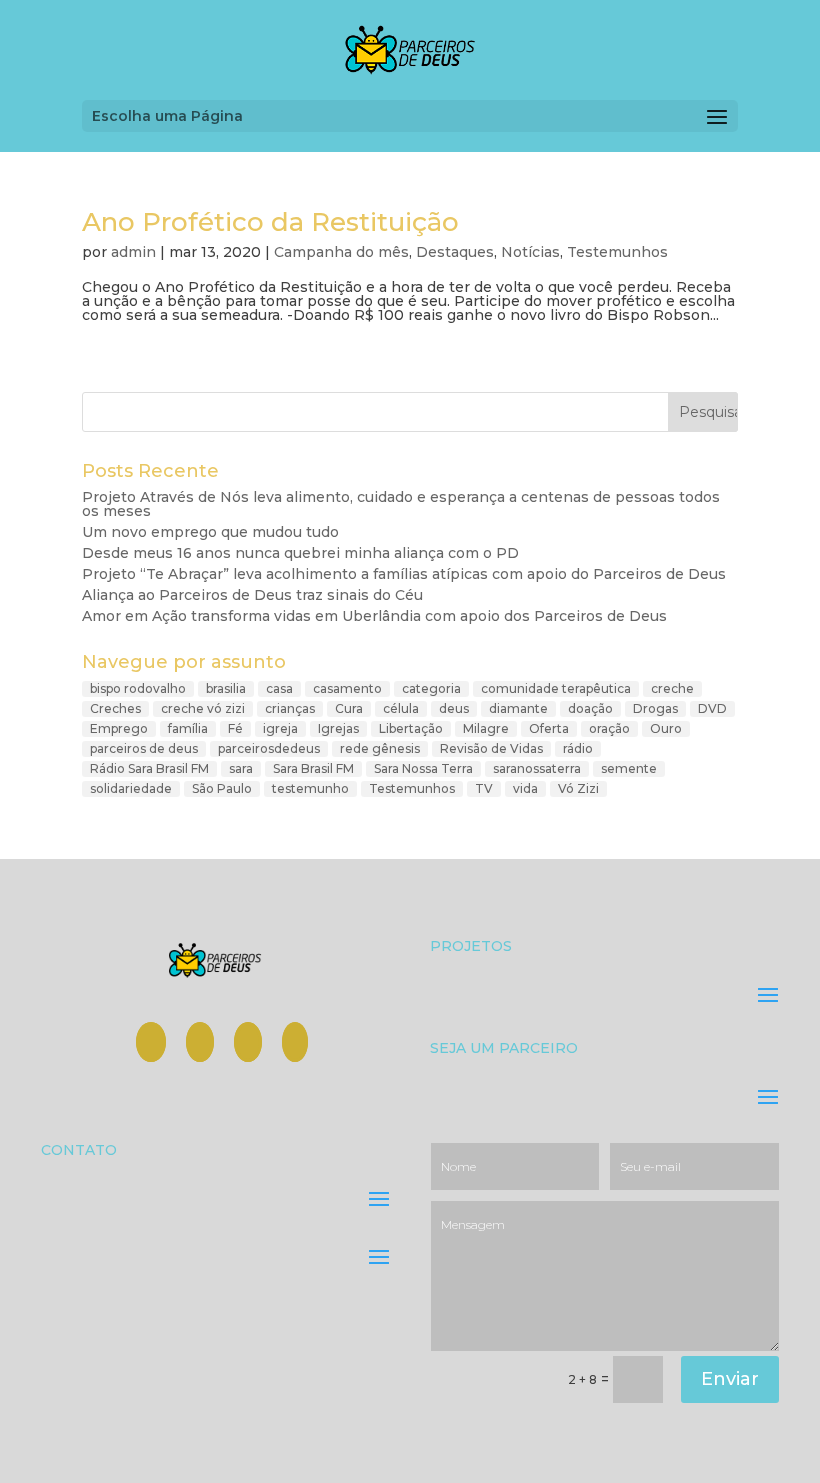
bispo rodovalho (138, 688)
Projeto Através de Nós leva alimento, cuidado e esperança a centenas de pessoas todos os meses (401, 504)
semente (629, 768)
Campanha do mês (341, 252)
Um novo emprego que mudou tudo (210, 532)
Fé (235, 728)
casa (279, 688)
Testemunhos (617, 252)
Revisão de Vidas (491, 748)
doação (590, 708)
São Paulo (222, 788)
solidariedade (131, 788)
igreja (280, 728)
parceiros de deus (144, 748)
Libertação (411, 728)
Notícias (530, 252)
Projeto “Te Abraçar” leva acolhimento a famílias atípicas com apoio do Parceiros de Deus (404, 574)
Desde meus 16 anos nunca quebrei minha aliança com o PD (300, 553)
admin (133, 252)
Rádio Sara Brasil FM (149, 768)
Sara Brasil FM (313, 768)
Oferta (549, 728)
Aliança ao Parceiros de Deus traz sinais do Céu (252, 595)
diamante (518, 708)
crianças (290, 708)
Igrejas (338, 728)
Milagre (486, 728)
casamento (347, 688)
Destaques (455, 252)
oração (609, 728)
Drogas (655, 708)
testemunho (310, 788)
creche (672, 688)
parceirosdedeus (269, 748)
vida (525, 788)
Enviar (730, 1379)
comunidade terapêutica (556, 688)
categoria (431, 688)
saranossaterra (537, 768)
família (188, 728)
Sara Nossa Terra (423, 768)
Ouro (666, 728)
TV (484, 788)
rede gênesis (380, 748)
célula (401, 708)
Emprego (119, 728)
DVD (712, 708)
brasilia (226, 688)
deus (454, 708)
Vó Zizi (578, 788)
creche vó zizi (203, 708)
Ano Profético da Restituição (270, 222)
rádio (578, 748)
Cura (349, 708)
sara (241, 768)
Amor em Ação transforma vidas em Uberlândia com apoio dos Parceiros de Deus (374, 616)
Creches (115, 708)
